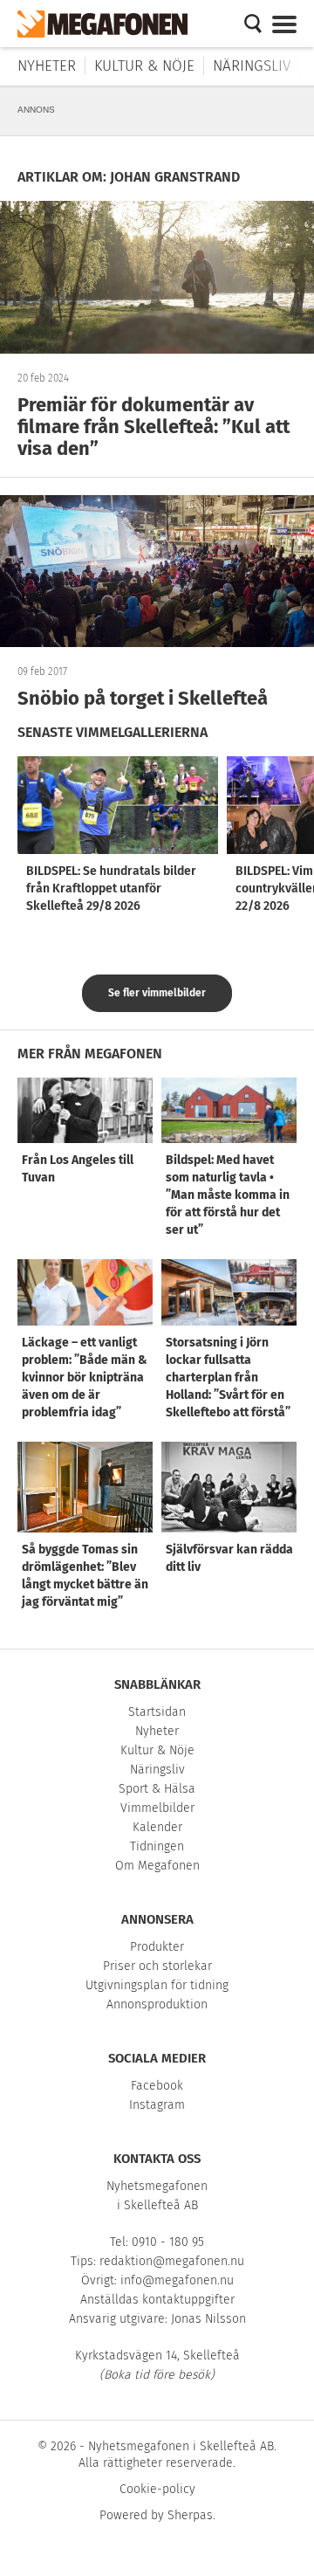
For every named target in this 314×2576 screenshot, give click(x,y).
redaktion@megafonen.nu (172, 2261)
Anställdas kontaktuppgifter (157, 2300)
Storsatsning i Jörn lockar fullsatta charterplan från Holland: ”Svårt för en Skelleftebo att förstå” (228, 1378)
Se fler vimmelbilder (157, 993)
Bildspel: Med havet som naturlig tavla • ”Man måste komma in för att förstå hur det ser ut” (228, 1195)
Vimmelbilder (157, 1808)
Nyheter (47, 66)
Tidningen (157, 1846)
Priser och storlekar (157, 1966)
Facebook (157, 2086)
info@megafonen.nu (177, 2280)
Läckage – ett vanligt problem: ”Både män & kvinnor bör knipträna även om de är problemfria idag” (85, 1378)
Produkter (157, 1947)
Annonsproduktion (157, 2004)
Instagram (157, 2105)
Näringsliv (252, 66)
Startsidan (157, 1712)
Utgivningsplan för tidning (157, 1985)
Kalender (157, 1827)
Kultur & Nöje (144, 66)
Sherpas (190, 2515)
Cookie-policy (157, 2489)
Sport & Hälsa (157, 1789)
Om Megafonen (157, 1866)
